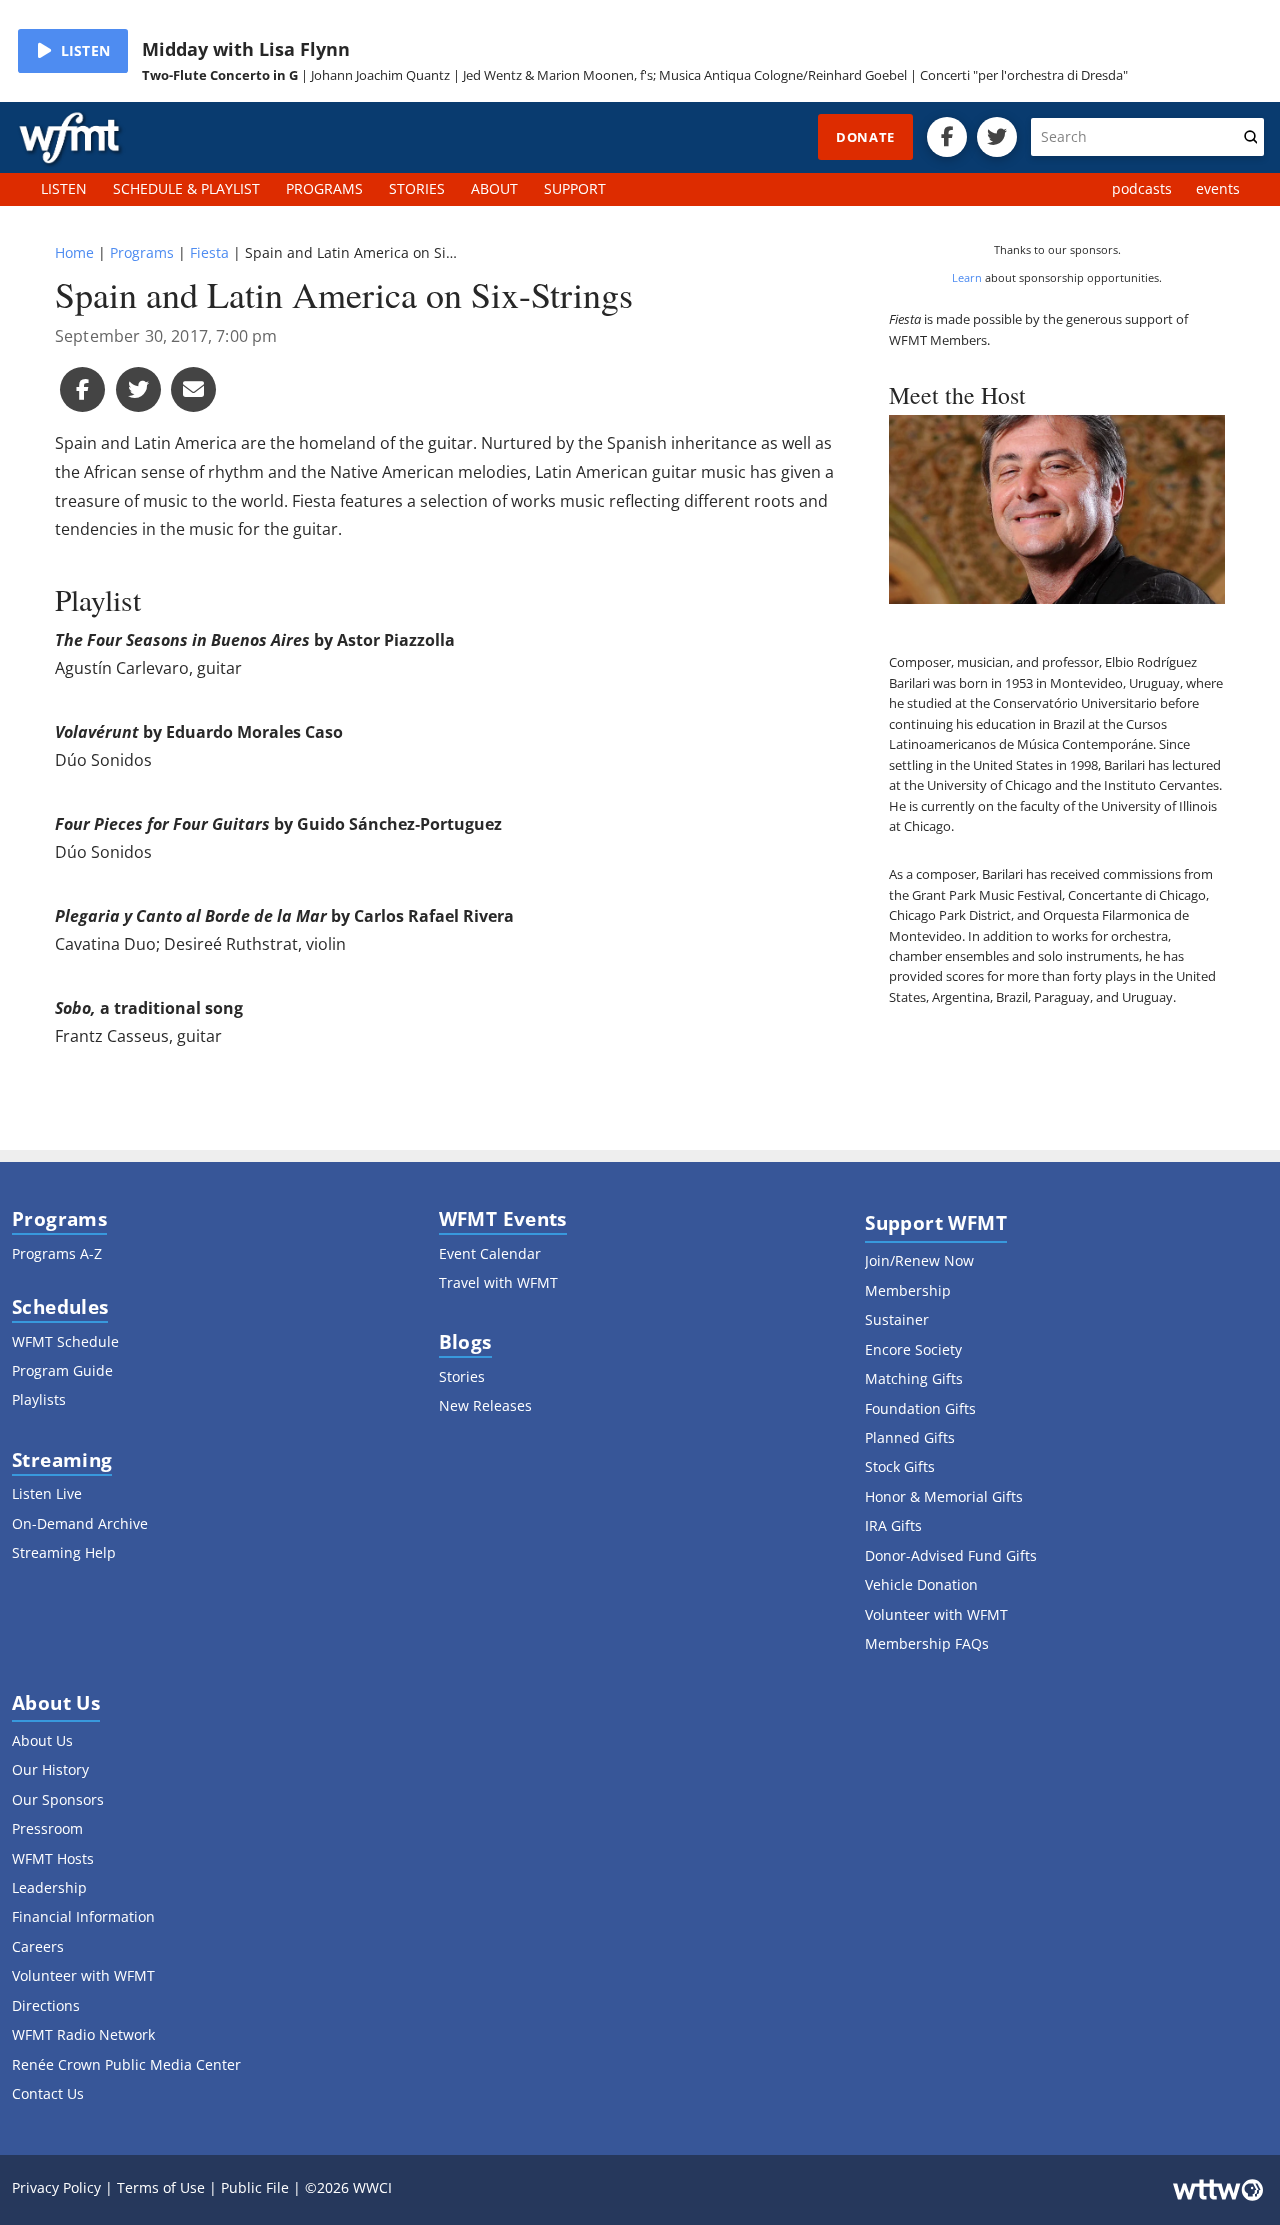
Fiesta (209, 252)
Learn (967, 277)
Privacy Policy (56, 2187)
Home (74, 252)
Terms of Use (161, 2187)
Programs (142, 252)
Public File (255, 2187)
